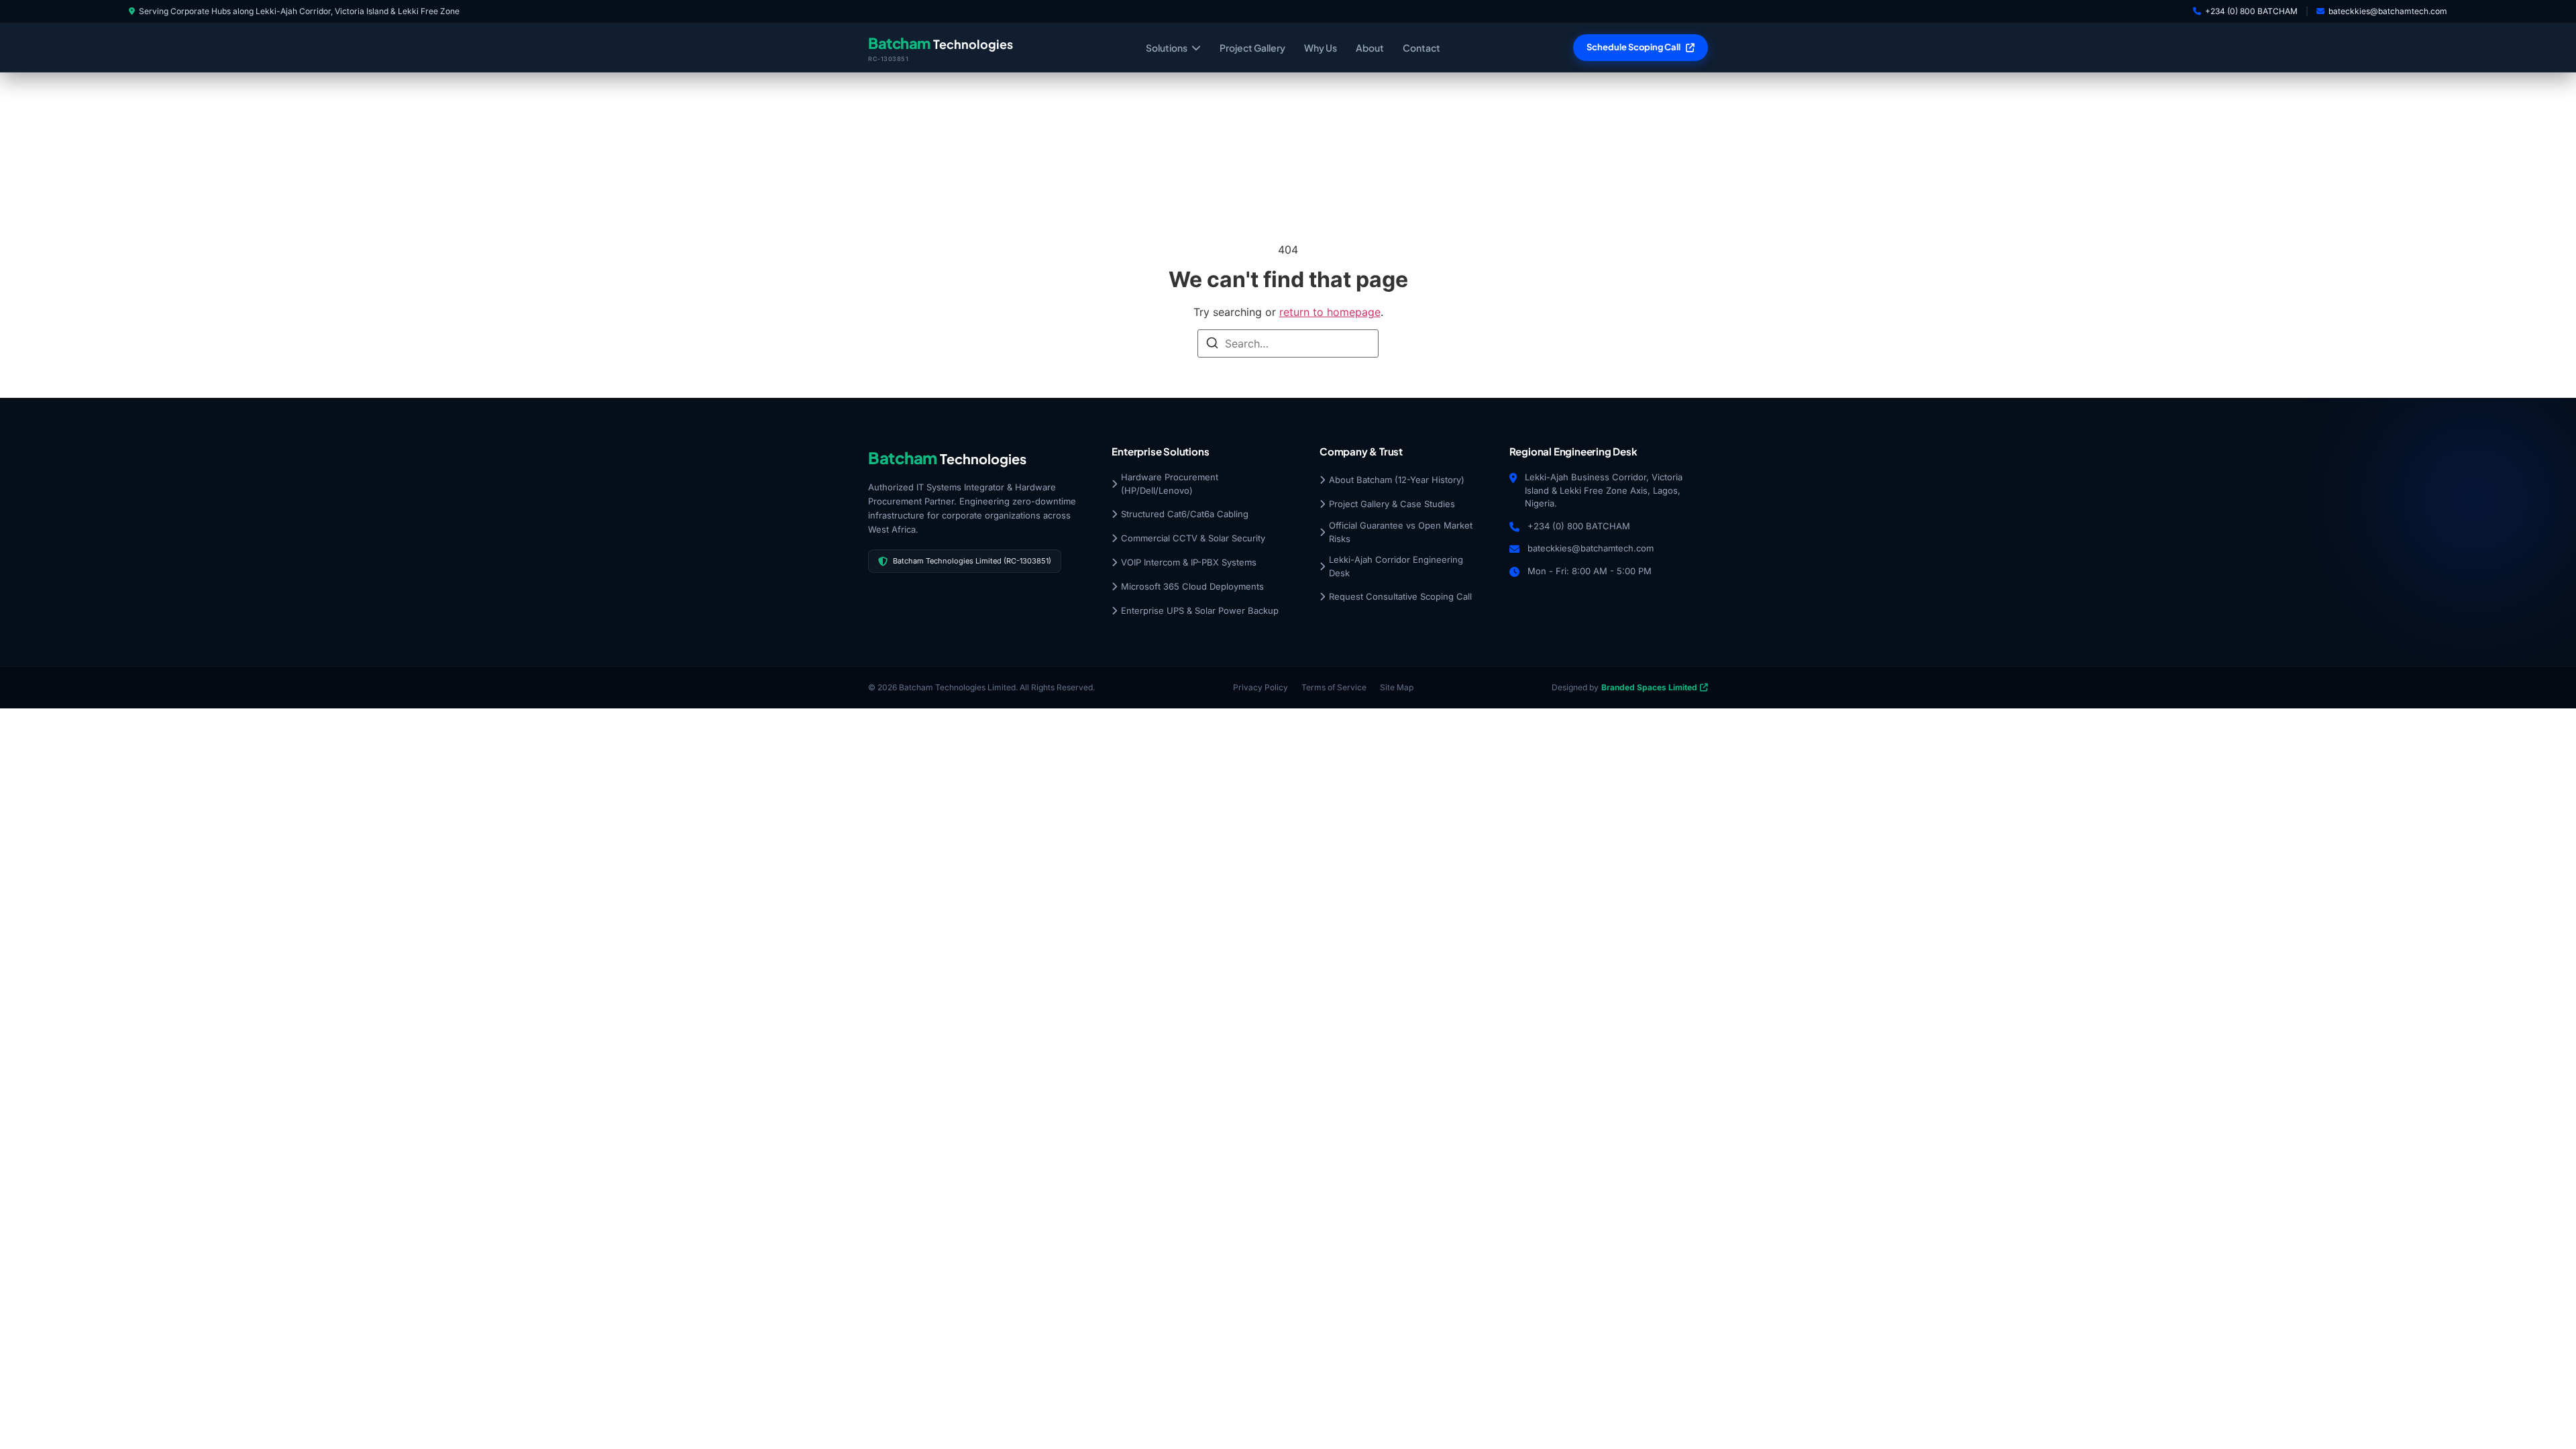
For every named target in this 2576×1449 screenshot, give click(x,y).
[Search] (1212, 345)
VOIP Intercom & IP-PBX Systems (1189, 562)
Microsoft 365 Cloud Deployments (1192, 586)
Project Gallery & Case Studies (1392, 504)
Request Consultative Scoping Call (1400, 596)
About (1370, 48)
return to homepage (1330, 312)
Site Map (1397, 687)
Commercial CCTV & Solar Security (1193, 538)
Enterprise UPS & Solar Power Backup (1200, 610)
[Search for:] (1288, 343)
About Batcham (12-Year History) (1397, 480)
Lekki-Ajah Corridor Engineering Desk (1396, 566)
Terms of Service (1334, 687)
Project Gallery (1252, 48)
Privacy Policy (1260, 687)
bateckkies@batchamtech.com (2388, 11)
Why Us (1321, 48)
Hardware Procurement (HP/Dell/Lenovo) (1170, 484)
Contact (1421, 48)
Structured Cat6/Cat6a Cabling (1185, 514)
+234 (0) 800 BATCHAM (2251, 11)
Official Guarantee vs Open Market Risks (1401, 532)
